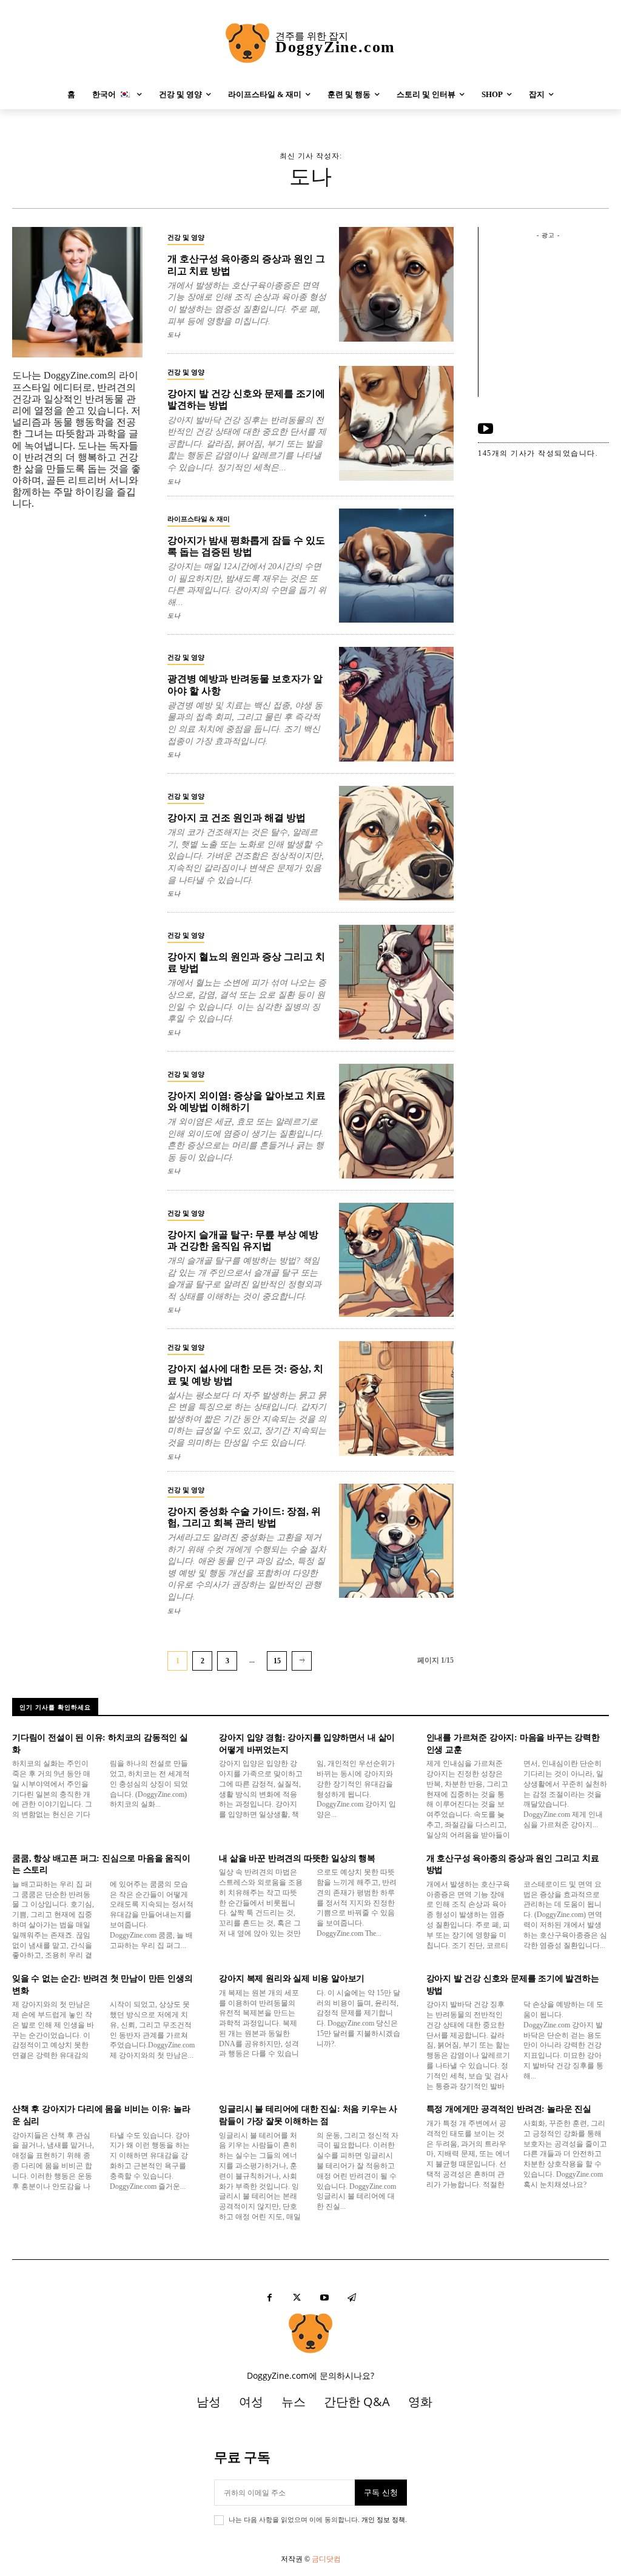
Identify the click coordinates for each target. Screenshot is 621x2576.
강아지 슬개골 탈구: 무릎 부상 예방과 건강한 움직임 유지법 (243, 1240)
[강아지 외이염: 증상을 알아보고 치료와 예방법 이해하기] (396, 1121)
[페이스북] (270, 2298)
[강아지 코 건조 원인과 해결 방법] (396, 843)
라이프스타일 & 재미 (199, 519)
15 (277, 1661)
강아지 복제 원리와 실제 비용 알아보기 (292, 1979)
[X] (297, 2298)
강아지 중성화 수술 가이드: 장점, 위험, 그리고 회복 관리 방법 (244, 1517)
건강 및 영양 (186, 237)
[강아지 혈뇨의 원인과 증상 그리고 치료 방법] (396, 982)
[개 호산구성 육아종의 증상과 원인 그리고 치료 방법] (396, 284)
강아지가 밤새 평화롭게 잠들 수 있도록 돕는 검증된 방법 (246, 546)
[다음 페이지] (302, 1661)
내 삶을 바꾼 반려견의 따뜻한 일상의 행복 (297, 1858)
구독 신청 (381, 2492)
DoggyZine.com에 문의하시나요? (310, 2375)
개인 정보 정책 (383, 2520)
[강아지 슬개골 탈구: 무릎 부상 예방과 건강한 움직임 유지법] (396, 1260)
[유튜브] (485, 429)
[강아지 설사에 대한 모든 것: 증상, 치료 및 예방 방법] (396, 1398)
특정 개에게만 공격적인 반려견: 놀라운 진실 (509, 2109)
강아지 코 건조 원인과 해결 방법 (237, 818)
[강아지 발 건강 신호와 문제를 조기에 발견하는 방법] (396, 423)
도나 (174, 335)
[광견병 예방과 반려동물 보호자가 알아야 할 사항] (396, 704)
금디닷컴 (326, 2559)
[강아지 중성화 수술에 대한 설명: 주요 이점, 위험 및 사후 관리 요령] (396, 1541)
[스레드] (351, 2298)
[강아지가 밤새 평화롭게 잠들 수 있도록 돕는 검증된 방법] (396, 566)
